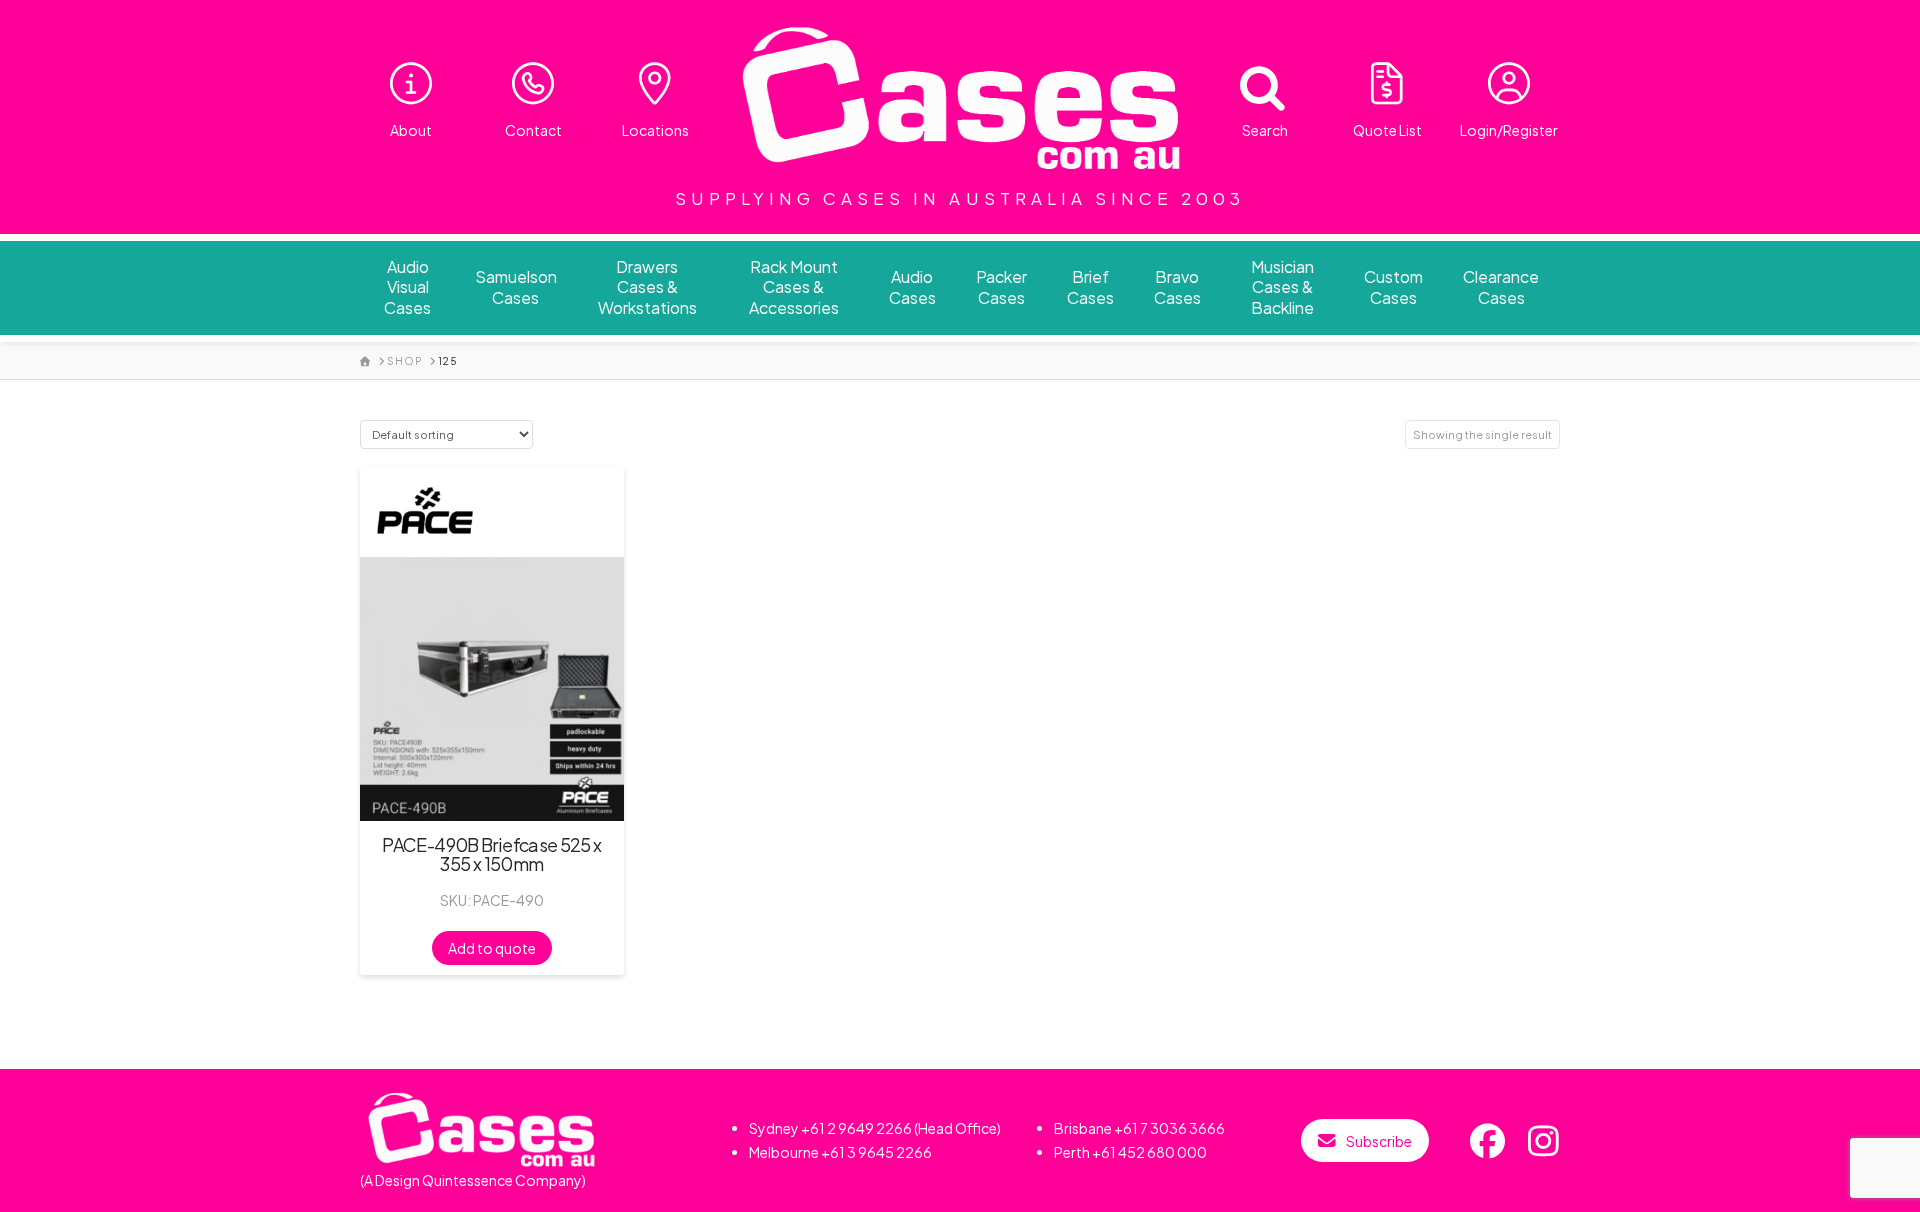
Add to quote (492, 948)
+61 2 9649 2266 (856, 1128)
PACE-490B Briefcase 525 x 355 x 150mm (491, 854)
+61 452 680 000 (1149, 1152)
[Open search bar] (1250, 84)
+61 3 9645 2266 (876, 1152)
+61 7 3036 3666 (1169, 1128)
